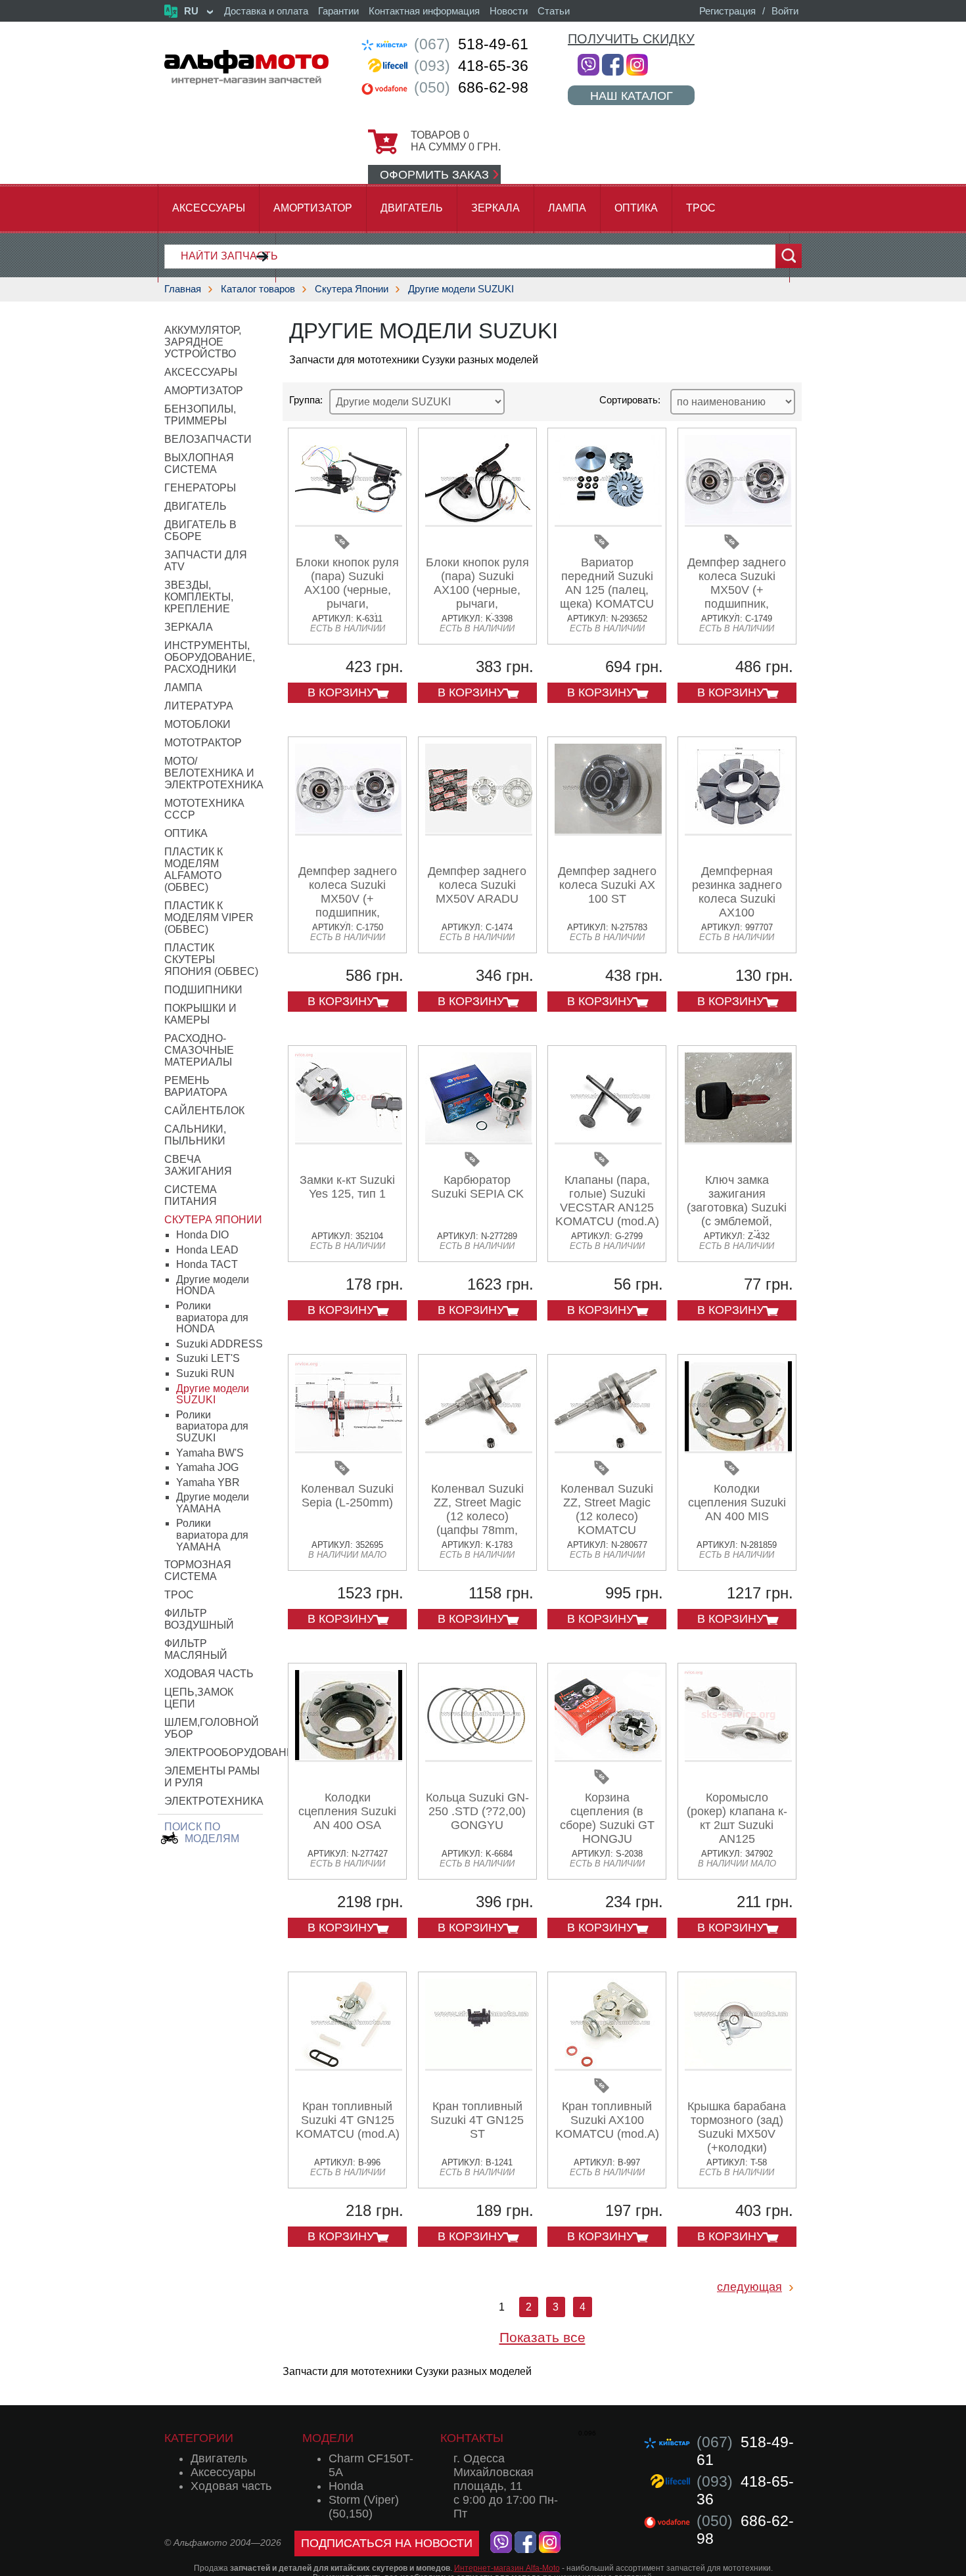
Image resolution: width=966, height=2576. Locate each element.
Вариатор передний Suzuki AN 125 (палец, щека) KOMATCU (607, 583)
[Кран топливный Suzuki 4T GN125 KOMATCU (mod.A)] (349, 2066)
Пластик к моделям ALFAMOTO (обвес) (194, 870)
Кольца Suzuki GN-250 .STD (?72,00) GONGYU (477, 1811)
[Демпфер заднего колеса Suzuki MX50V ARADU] (479, 831)
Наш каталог (632, 96)
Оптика (636, 208)
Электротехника (214, 1801)
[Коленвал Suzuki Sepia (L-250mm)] (349, 1448)
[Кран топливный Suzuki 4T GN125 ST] (479, 2066)
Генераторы (200, 488)
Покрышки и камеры (200, 1014)
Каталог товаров (258, 289)
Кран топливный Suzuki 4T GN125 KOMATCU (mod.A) (348, 2120)
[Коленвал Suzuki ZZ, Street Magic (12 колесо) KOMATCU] (608, 1448)
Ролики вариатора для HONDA (212, 1317)
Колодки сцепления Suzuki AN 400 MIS (737, 1503)
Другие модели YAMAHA (213, 1503)
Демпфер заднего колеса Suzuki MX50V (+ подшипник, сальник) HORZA (737, 590)
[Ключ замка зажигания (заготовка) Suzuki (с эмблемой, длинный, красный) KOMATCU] (738, 1140)
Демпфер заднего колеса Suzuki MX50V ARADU (477, 885)
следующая (749, 2287)
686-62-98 (471, 87)
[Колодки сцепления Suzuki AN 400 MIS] (738, 1448)
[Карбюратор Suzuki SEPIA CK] (479, 1140)
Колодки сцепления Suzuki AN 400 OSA (347, 1811)
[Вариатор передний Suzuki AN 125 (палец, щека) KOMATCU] (608, 522)
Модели (328, 2438)
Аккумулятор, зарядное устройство (203, 342)
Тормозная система (198, 1570)
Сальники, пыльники (195, 1135)
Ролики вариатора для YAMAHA (212, 1535)
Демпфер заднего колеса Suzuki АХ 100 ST (607, 885)
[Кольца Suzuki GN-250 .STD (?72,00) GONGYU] (479, 1757)
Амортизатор (313, 208)
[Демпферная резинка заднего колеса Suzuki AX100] (738, 831)
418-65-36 (471, 66)
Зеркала (495, 208)
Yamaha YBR (208, 1482)
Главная (183, 289)
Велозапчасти (208, 439)
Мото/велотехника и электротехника (214, 773)
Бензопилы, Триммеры (200, 415)
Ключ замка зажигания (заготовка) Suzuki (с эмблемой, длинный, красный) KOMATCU (737, 1221)
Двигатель (412, 208)
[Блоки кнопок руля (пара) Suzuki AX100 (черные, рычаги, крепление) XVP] (479, 522)
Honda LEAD (207, 1250)
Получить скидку (631, 39)
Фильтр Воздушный (199, 1619)
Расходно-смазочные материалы (199, 1050)
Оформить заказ (434, 175)
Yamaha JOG (207, 1467)
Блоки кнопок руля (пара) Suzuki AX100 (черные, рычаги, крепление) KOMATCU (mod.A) (348, 597)
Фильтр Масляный (196, 1649)
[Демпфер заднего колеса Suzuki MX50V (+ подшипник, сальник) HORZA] (738, 522)
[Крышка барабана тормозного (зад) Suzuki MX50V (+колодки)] (738, 2066)
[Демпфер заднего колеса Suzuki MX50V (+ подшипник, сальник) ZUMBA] (349, 831)
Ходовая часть (209, 1674)
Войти (785, 11)
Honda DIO (202, 1235)
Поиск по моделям (202, 1833)
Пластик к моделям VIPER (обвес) (209, 917)
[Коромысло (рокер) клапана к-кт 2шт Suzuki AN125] (738, 1757)
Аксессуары (209, 208)
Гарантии (338, 11)
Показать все (542, 2337)
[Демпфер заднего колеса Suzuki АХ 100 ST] (608, 831)
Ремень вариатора (196, 1086)
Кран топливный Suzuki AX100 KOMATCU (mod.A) (607, 2120)
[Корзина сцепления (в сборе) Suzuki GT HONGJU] (608, 1757)
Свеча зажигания (198, 1165)
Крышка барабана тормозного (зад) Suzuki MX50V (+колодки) (737, 2127)
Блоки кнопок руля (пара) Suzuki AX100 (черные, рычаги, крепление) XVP (477, 590)
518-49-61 (471, 44)
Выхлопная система (199, 463)
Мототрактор (203, 743)
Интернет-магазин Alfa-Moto (507, 2568)
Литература (199, 706)
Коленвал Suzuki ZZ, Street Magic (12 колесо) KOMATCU (607, 1509)
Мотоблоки (197, 724)
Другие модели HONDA (213, 1285)
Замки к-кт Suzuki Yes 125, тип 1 (347, 1187)
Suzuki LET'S (208, 1358)
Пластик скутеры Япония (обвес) (211, 960)
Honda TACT (207, 1264)
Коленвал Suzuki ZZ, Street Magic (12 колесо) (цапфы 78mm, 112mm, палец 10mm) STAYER (477, 1523)
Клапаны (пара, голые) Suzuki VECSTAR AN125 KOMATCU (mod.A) (607, 1201)
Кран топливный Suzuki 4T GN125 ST (477, 2120)
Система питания (191, 1195)
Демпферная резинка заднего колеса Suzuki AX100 (737, 892)
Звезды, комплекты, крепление (199, 597)
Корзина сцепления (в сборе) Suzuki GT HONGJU (607, 1818)
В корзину (341, 692)
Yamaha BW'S (210, 1453)
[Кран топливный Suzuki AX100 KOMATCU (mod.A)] (608, 2066)
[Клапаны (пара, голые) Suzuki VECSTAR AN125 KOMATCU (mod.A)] (608, 1140)
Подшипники (203, 990)
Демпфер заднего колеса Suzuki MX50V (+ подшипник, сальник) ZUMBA (348, 899)
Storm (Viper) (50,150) (364, 2507)
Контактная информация (424, 11)
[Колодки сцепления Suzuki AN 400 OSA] (349, 1757)
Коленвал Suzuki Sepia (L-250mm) (347, 1496)
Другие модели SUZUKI (461, 289)
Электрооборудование (233, 1752)
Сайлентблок (204, 1111)
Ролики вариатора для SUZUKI (212, 1426)
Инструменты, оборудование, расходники (210, 657)
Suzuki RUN (205, 1373)
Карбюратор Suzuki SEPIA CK (477, 1187)
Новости (509, 11)
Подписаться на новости (387, 2543)
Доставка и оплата (266, 11)
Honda (346, 2486)
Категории (199, 2438)
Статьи (554, 11)
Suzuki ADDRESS (219, 1344)
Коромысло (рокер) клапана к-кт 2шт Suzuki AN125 (737, 1818)
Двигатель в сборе (200, 531)
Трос (701, 208)
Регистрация (727, 11)
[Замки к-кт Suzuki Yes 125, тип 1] (349, 1140)
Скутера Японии (352, 289)
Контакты (472, 2438)
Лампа (567, 208)
